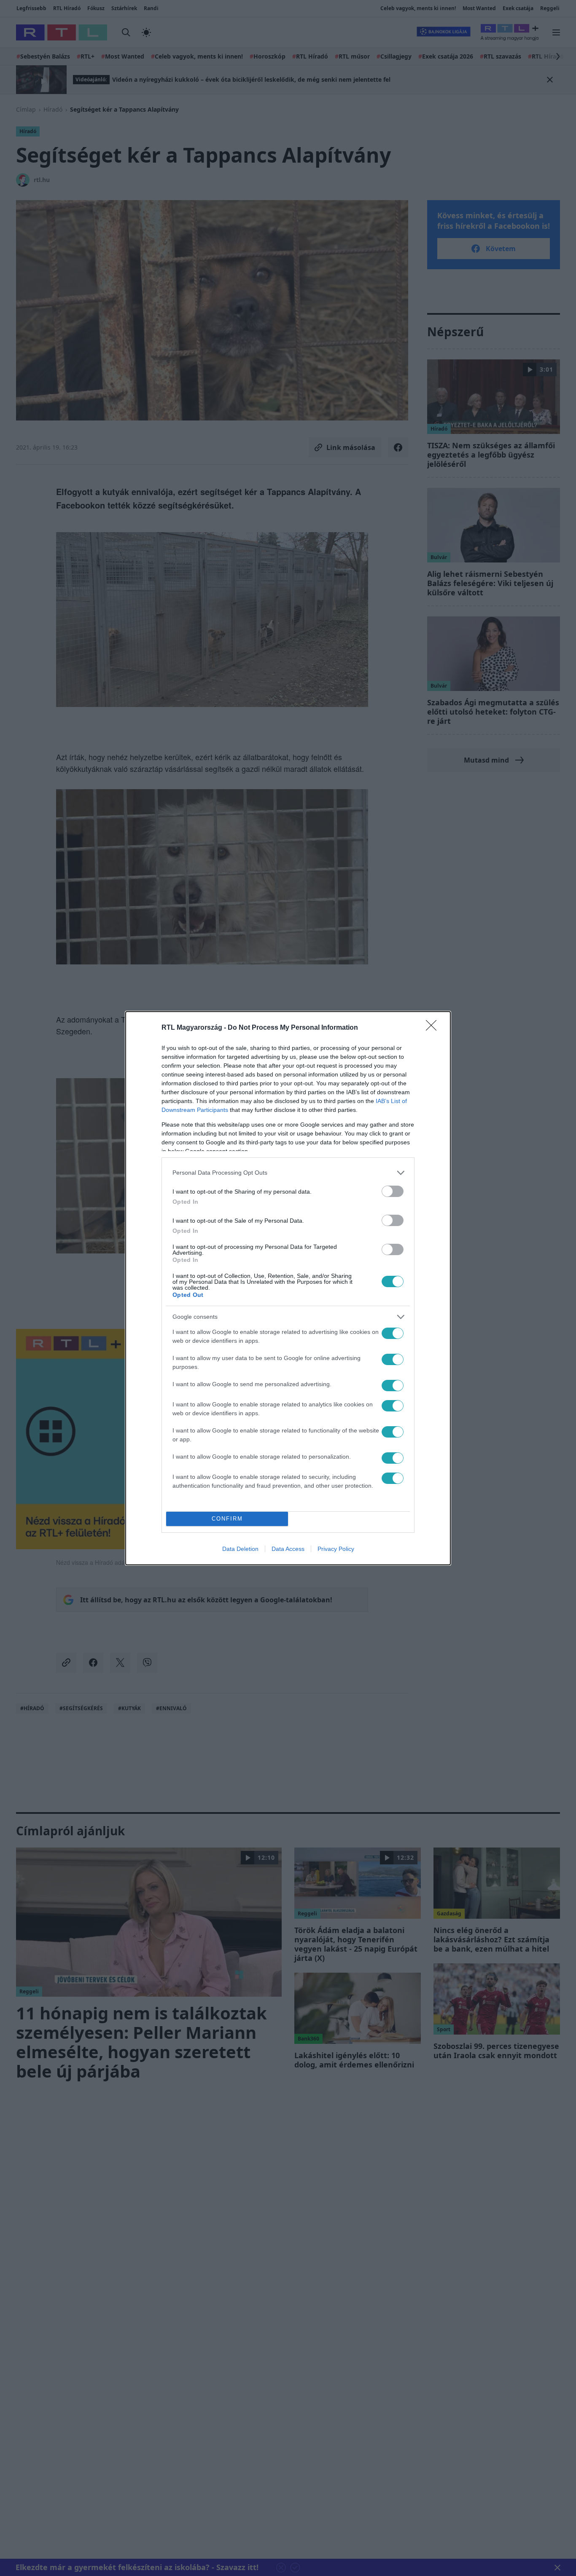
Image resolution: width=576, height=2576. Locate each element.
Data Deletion (240, 1549)
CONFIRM (227, 1519)
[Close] (434, 1028)
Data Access (288, 1549)
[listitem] (288, 1173)
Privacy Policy (336, 1549)
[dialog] (288, 1288)
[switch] (393, 1191)
